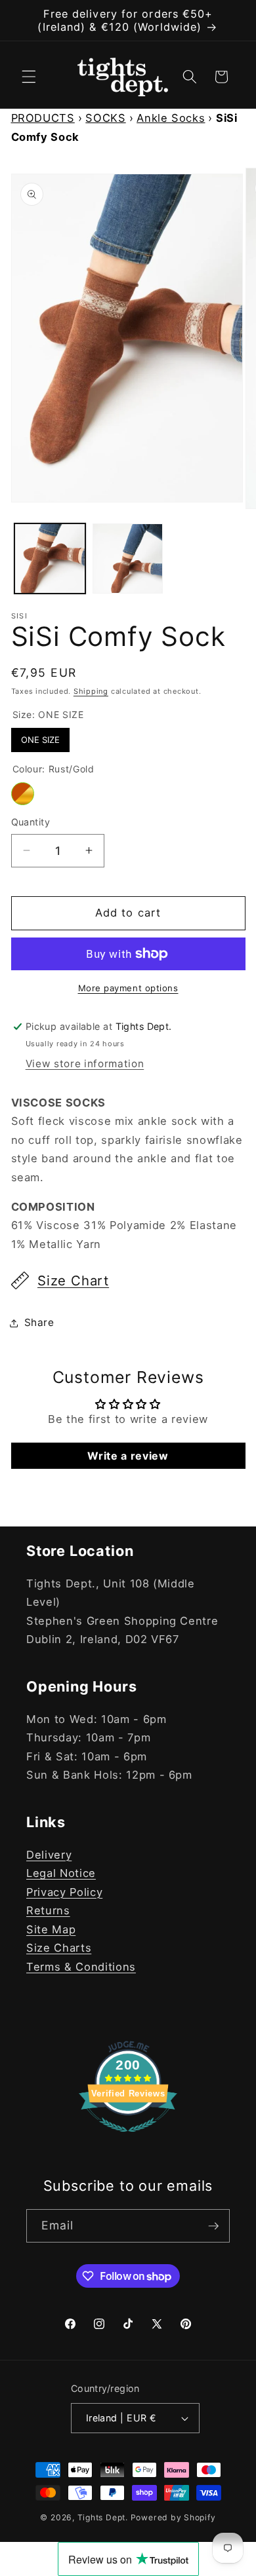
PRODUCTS (43, 118)
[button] (29, 77)
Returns (48, 1910)
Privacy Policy (64, 1892)
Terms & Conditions (81, 1967)
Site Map (51, 1929)
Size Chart (73, 1280)
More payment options (128, 988)
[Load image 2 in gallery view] (128, 559)
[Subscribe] (213, 2226)
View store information (85, 1064)
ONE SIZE (40, 736)
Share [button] (39, 1322)
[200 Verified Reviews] (128, 2138)
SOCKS (105, 118)
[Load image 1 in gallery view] (50, 559)
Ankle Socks (171, 118)
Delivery (49, 1855)
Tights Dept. (103, 2517)
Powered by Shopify (173, 2517)
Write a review (128, 1456)
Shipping (91, 691)
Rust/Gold (23, 794)
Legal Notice (61, 1873)
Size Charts (59, 1948)
